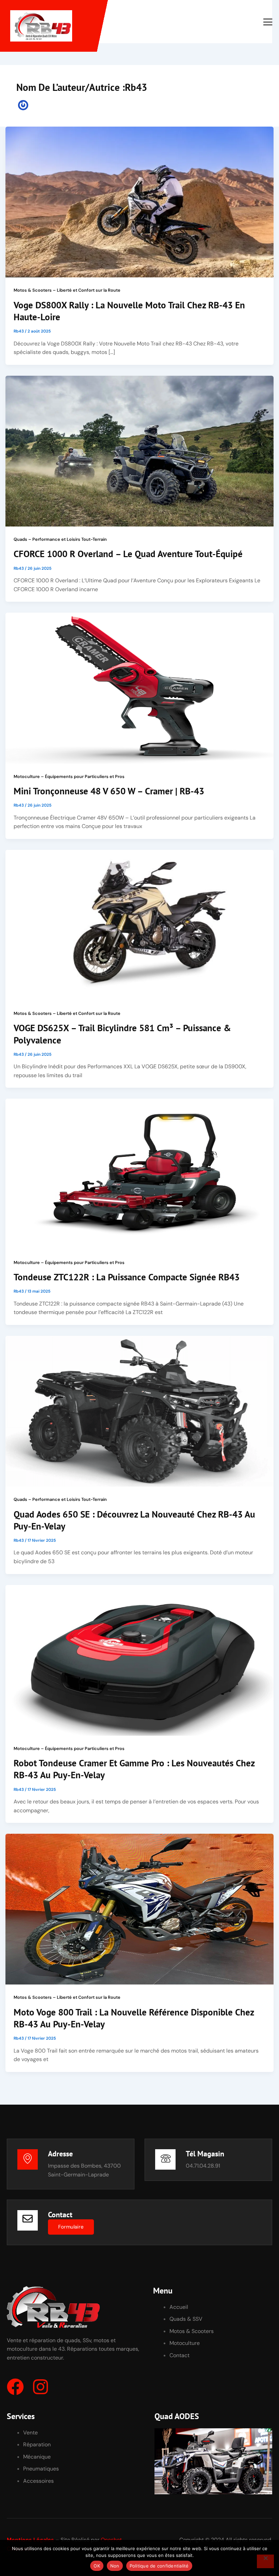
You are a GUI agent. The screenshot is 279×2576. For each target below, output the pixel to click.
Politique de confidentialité (159, 2566)
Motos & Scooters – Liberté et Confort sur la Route (67, 290)
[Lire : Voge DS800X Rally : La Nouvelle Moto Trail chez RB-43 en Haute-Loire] (139, 202)
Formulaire (71, 2227)
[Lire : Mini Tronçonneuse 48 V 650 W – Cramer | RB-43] (139, 688)
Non (115, 2566)
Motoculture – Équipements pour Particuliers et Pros (69, 776)
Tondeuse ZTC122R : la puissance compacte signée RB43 (127, 1277)
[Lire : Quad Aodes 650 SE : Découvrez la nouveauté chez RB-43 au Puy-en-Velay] (139, 1411)
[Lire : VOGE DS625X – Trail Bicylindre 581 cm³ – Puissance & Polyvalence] (139, 925)
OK (97, 2566)
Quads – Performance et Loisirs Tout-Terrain (60, 539)
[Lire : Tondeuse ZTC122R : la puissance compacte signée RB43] (139, 1174)
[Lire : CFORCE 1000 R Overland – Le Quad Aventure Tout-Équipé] (139, 450)
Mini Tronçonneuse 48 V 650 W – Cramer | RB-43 (109, 791)
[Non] (265, 2561)
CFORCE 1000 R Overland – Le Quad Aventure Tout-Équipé (128, 554)
